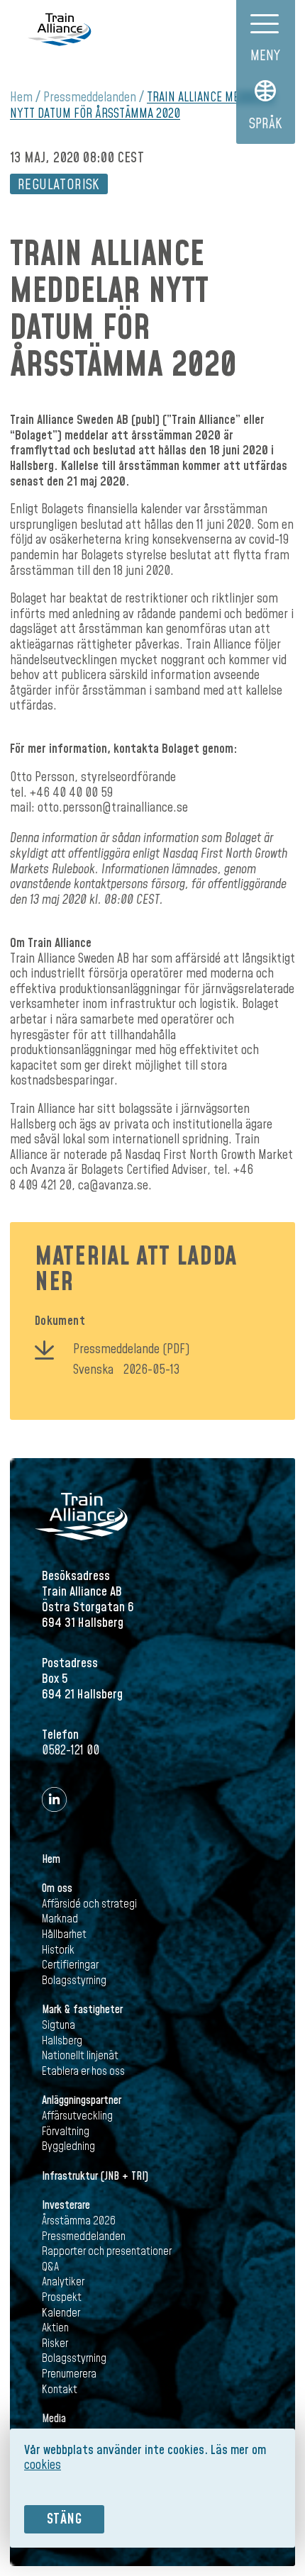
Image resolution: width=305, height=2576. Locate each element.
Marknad (60, 1919)
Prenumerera (69, 2374)
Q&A (50, 2267)
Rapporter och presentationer (107, 2251)
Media (54, 2419)
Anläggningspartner (82, 2100)
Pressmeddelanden (90, 97)
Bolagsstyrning (74, 1981)
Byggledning (68, 2146)
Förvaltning (66, 2132)
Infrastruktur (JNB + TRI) (95, 2176)
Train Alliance (60, 29)
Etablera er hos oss (83, 2071)
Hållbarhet (64, 1934)
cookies (43, 2465)
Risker (55, 2343)
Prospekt (62, 2297)
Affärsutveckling (77, 2116)
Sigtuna (59, 2025)
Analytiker (63, 2282)
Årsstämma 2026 (79, 2221)
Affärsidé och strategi (89, 1904)
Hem (21, 97)
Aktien (55, 2328)
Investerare (66, 2205)
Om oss (57, 1888)
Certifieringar (70, 1965)
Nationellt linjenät (80, 2056)
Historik (58, 1950)
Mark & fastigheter (82, 2010)
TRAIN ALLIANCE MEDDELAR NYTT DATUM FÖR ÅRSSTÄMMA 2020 (142, 106)
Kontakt (60, 2390)
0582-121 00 (71, 1751)
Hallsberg (62, 2041)
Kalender (61, 2313)
